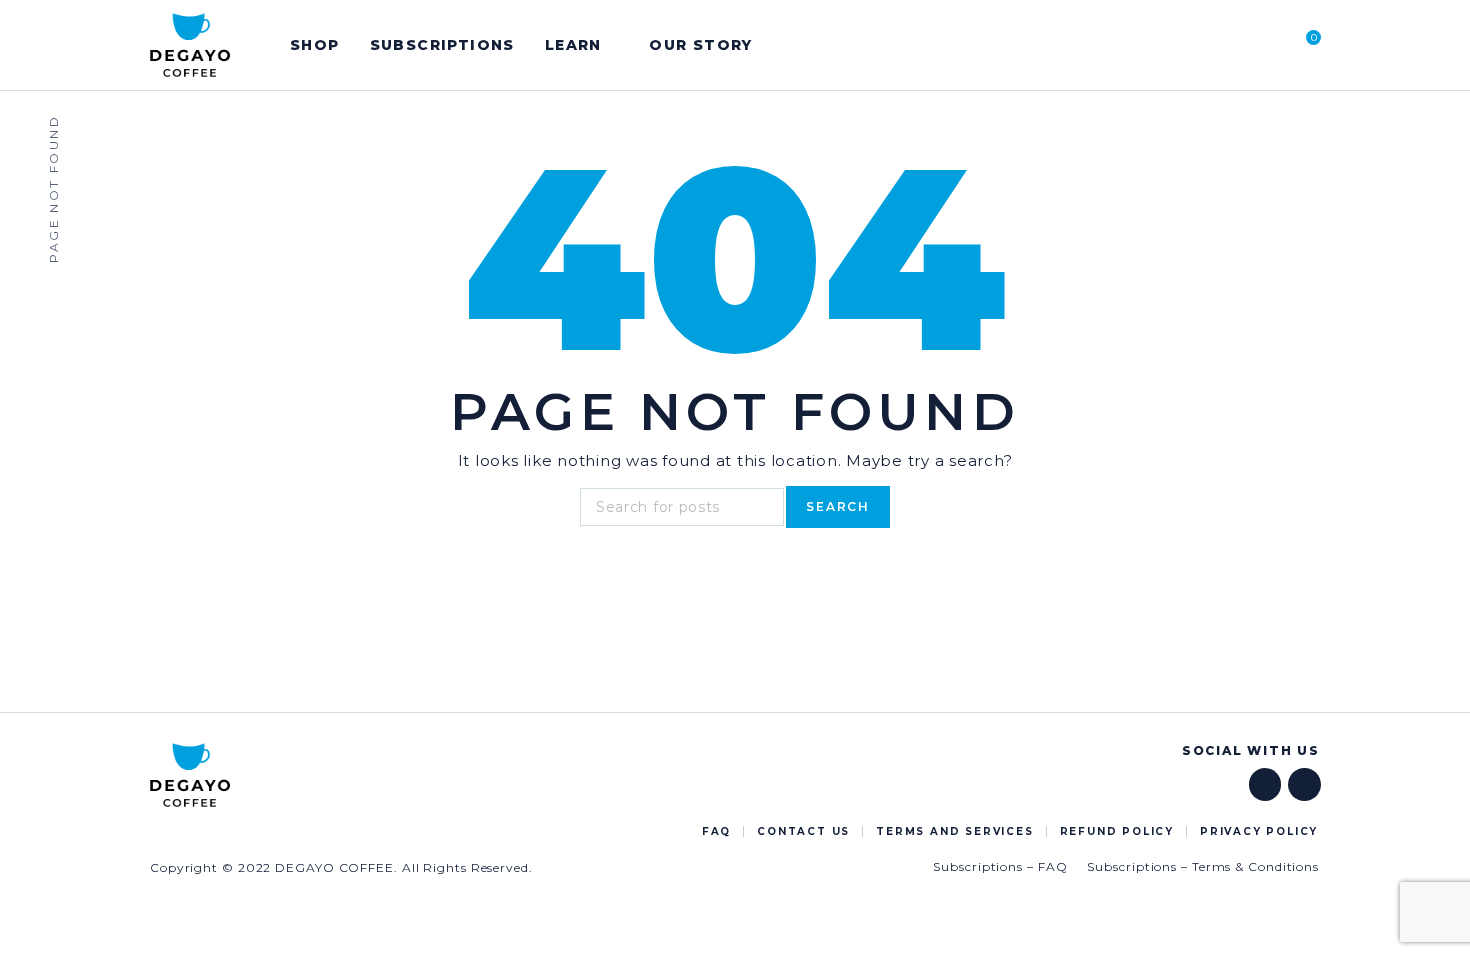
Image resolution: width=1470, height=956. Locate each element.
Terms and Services (954, 831)
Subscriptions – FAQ (1000, 866)
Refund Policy (1117, 831)
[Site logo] (190, 45)
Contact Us (803, 831)
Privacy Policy (1259, 831)
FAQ (716, 831)
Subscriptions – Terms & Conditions (1203, 866)
